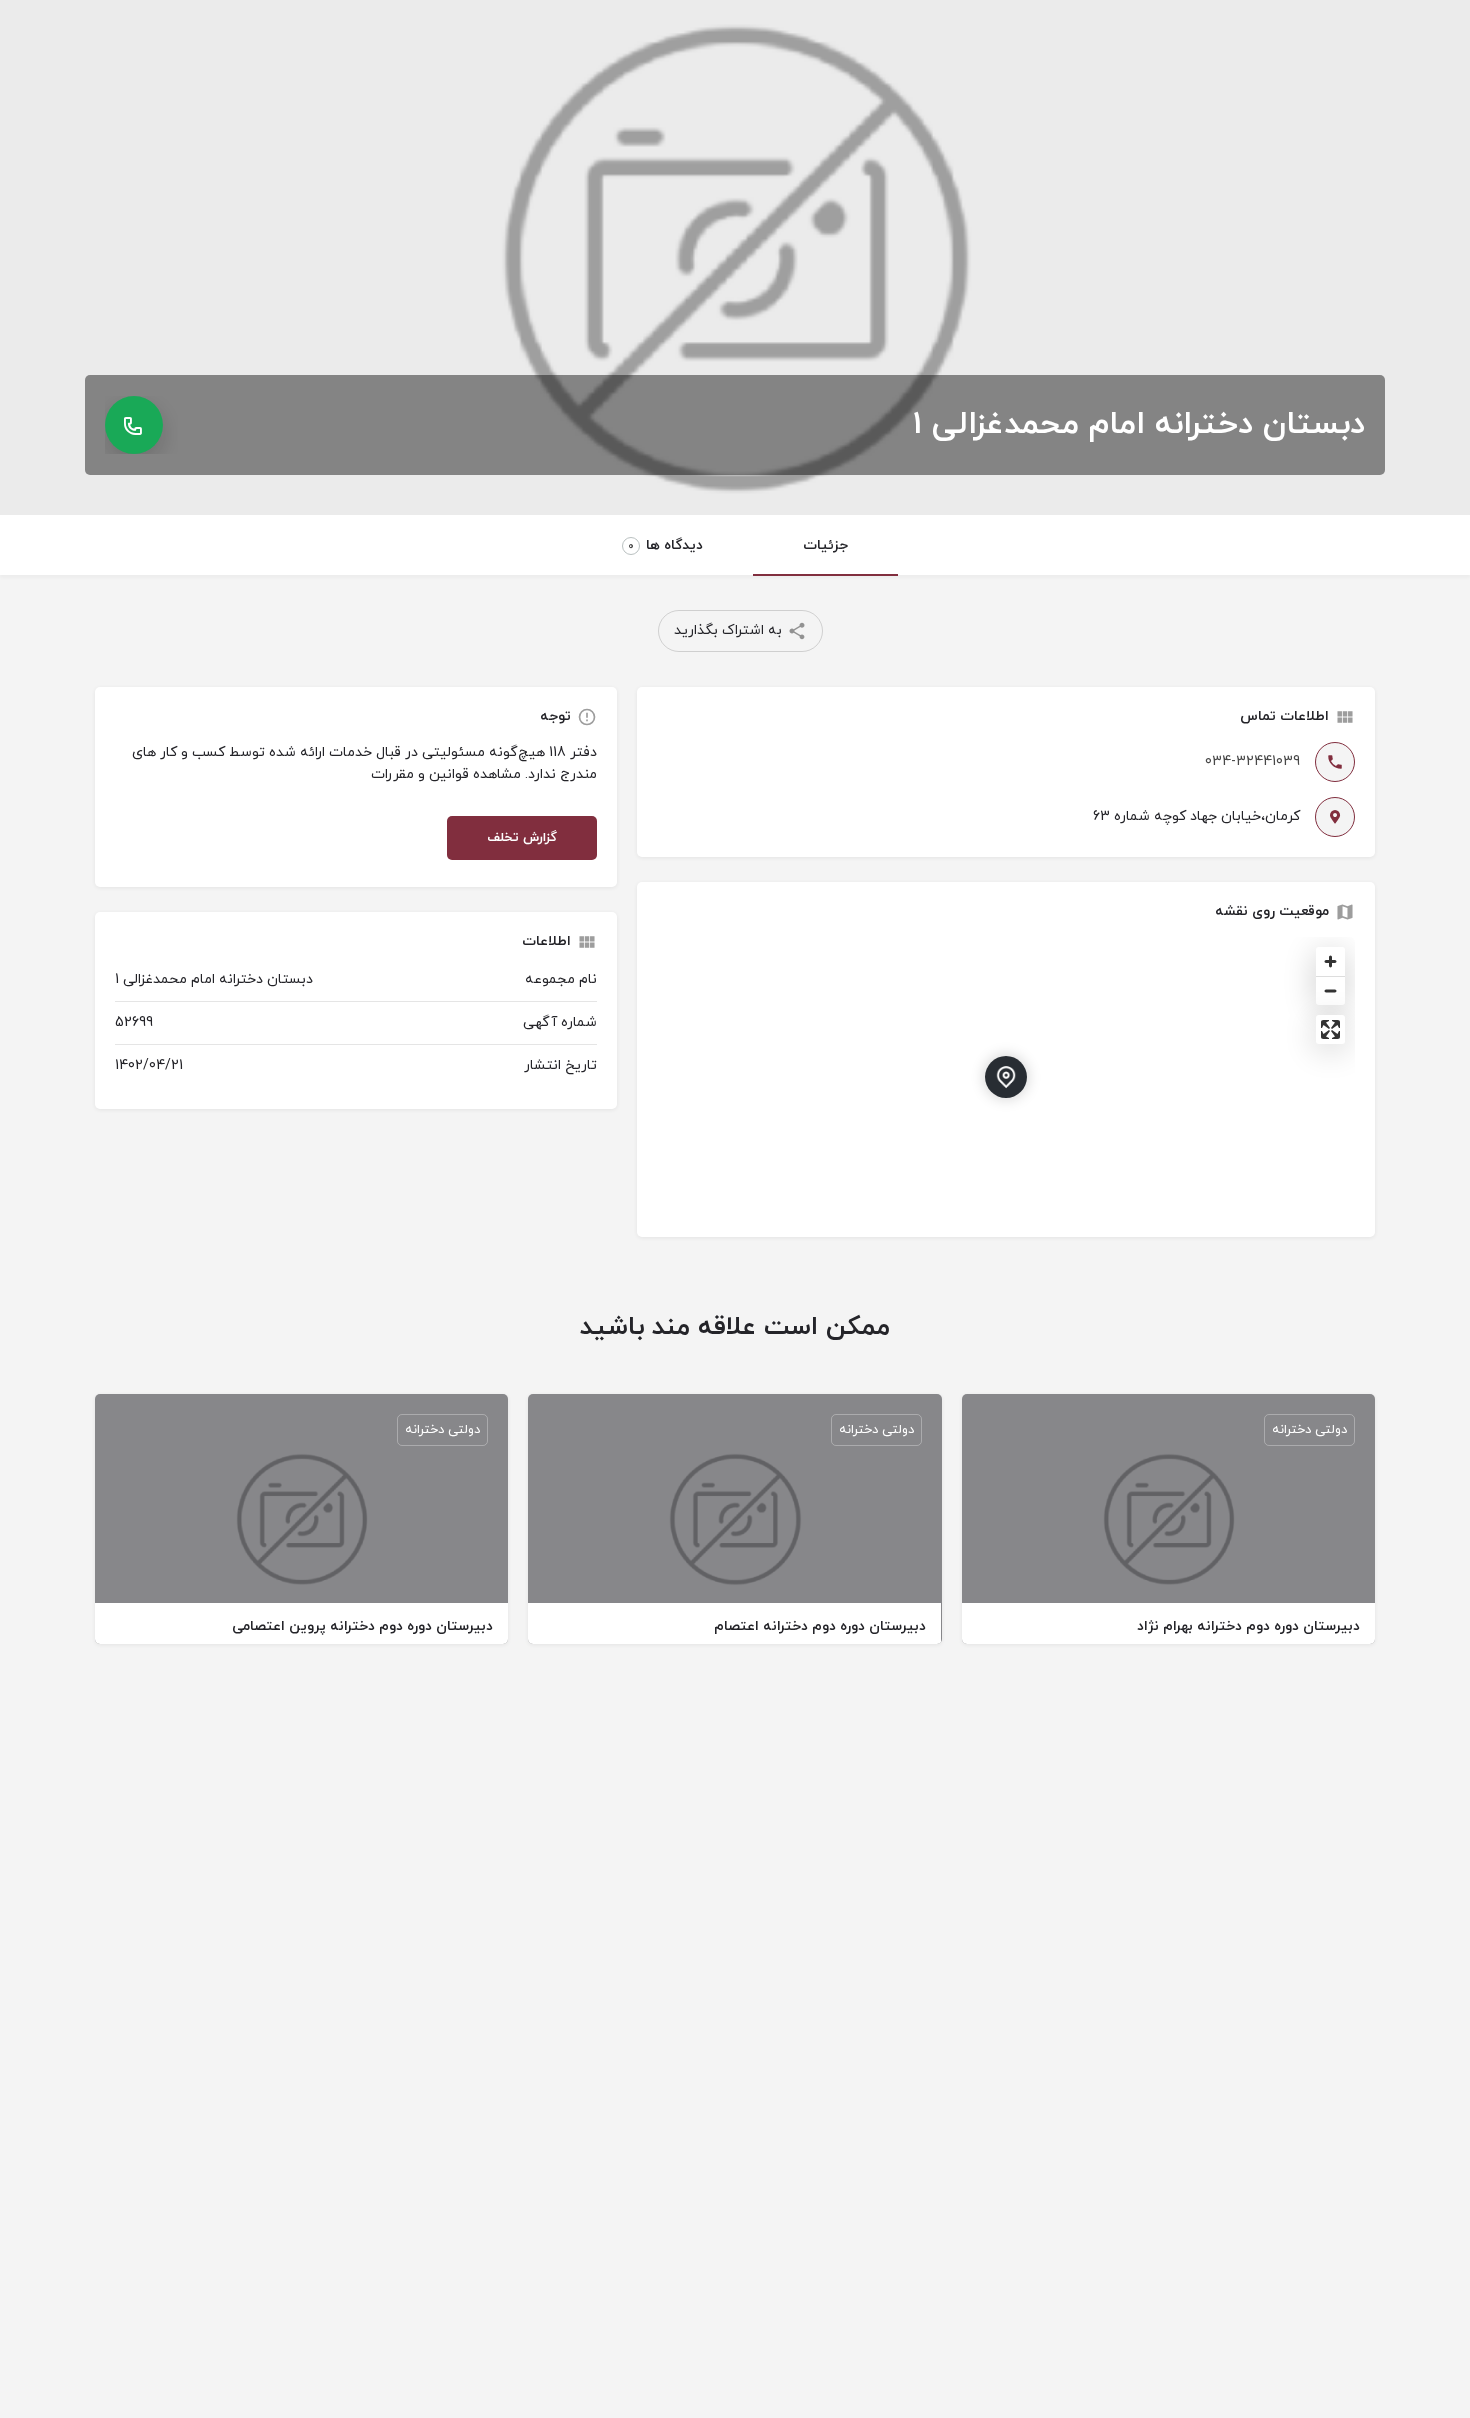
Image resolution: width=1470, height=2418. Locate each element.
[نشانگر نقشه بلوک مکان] (1006, 1077)
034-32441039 (1252, 761)
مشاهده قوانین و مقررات (446, 774)
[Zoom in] (1330, 961)
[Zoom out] (1330, 990)
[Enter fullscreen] (1330, 1029)
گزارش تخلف (522, 838)
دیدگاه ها (665, 545)
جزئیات (825, 545)
